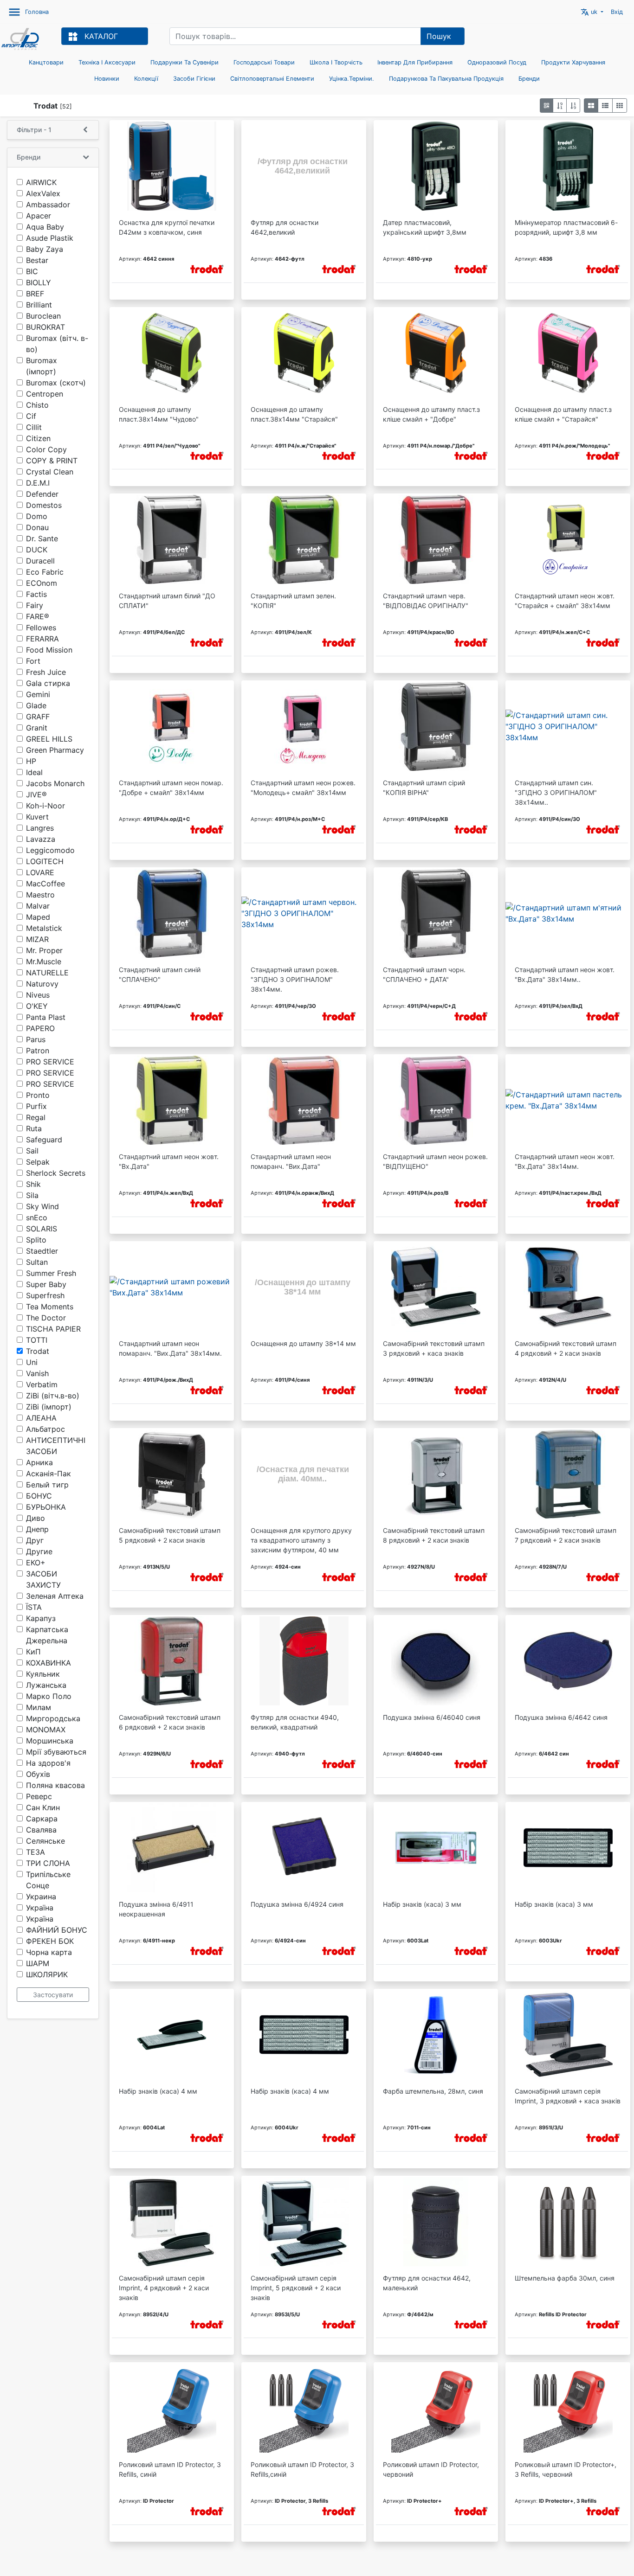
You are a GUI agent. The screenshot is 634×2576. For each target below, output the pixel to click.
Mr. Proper (44, 950)
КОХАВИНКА (49, 1663)
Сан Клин (43, 1807)
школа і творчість (336, 62)
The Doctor (46, 1318)
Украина (41, 1897)
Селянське (45, 1841)
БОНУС (39, 1496)
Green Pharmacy (55, 750)
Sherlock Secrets (56, 1173)
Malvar (38, 906)
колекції (146, 79)
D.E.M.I (38, 483)
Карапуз (41, 1618)
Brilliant (39, 305)
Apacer (39, 216)
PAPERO (40, 1028)
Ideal (34, 772)
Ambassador (48, 205)
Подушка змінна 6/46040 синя (432, 1717)
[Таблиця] (620, 106)
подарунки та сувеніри (184, 62)
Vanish (37, 1373)
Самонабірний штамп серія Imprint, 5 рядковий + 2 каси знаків (296, 2288)
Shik (33, 1184)
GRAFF (38, 717)
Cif (31, 416)
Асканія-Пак (49, 1474)
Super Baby (46, 1284)
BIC (32, 271)
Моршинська (50, 1741)
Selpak (38, 1162)
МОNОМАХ (46, 1730)
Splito (36, 1240)
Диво (36, 1518)
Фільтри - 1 (34, 130)
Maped (38, 917)
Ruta (34, 1128)
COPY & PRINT (52, 461)
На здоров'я (48, 1763)
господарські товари (264, 62)
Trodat (38, 1351)
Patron (38, 1051)
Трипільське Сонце (48, 1880)
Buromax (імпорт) (42, 366)
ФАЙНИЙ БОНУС (57, 1930)
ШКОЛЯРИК (47, 1974)
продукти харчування (573, 62)
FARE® (38, 616)
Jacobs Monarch (55, 783)
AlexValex (43, 193)
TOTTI (37, 1340)
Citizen (38, 438)
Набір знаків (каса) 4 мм (158, 2091)
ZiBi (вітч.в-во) (53, 1396)
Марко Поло (49, 1696)
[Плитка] (591, 106)
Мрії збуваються (56, 1752)
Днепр (37, 1529)
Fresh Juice (46, 672)
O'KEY (37, 1006)
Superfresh (45, 1295)
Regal (36, 1117)
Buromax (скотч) (56, 383)
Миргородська (53, 1718)
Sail (32, 1151)
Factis (36, 594)
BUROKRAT (45, 327)
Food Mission (49, 650)
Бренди (529, 79)
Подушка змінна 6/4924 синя (297, 1904)
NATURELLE (47, 973)
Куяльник (43, 1674)
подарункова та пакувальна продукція (446, 79)
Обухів (38, 1774)
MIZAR (37, 939)
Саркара (42, 1819)
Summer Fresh (51, 1273)
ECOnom (42, 583)
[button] (547, 106)
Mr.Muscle (44, 961)
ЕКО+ (36, 1563)
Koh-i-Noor (45, 806)
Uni (32, 1362)
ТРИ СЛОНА (48, 1863)
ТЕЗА (36, 1852)
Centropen (45, 394)
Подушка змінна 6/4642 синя (561, 1717)
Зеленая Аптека (55, 1596)
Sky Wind (42, 1206)
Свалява (41, 1830)
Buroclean (43, 316)
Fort (33, 661)
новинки (107, 79)
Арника (39, 1462)
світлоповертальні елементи (272, 79)
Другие (39, 1551)
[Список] (605, 106)
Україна (40, 1908)
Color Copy (46, 449)
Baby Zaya (45, 249)
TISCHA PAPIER (53, 1329)
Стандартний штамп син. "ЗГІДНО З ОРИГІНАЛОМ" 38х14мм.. (556, 792)
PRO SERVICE (50, 1062)
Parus (36, 1039)
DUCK (37, 550)
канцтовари (46, 62)
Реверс (39, 1796)
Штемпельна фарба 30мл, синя (565, 2278)
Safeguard (44, 1140)
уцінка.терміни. (352, 79)
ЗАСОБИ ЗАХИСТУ (43, 1579)
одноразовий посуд (497, 62)
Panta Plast (46, 1017)
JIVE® (36, 795)
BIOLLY (39, 282)
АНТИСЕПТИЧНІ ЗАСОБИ (56, 1446)
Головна (37, 12)
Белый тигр (47, 1485)
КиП (33, 1652)
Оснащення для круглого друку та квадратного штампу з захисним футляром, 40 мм (301, 1540)
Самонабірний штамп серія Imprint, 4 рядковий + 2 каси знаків (164, 2288)
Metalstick (44, 928)
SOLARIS (42, 1229)
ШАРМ (38, 1963)
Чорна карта (49, 1952)
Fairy (35, 605)
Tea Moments (50, 1307)
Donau (37, 527)
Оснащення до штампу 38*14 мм (303, 1343)
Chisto (37, 405)
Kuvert (37, 817)
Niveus (38, 995)
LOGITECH (45, 861)
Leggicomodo (50, 850)
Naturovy (42, 984)
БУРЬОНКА (46, 1507)
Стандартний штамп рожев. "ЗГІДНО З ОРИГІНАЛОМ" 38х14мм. (295, 979)
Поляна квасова (55, 1785)
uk (590, 12)
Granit (37, 728)
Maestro (40, 895)
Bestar (37, 260)
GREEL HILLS (49, 739)
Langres (40, 828)
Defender (42, 494)
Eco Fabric (45, 572)
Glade (36, 705)
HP (31, 761)
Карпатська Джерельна (47, 1635)
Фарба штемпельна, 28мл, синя (433, 2091)
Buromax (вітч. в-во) (57, 344)
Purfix (36, 1106)
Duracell (40, 561)
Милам (39, 1707)
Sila (32, 1195)
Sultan (37, 1262)
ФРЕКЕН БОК (50, 1941)
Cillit (34, 427)
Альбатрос (45, 1429)
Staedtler (42, 1251)
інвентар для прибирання (415, 62)
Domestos (44, 505)
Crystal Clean (50, 472)
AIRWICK (41, 182)
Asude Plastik (50, 238)
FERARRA (42, 639)
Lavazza (41, 839)
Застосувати (53, 1995)
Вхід (617, 12)
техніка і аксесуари (107, 62)
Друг (35, 1540)
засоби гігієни (194, 79)
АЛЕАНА (41, 1418)
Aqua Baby (45, 227)
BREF (35, 294)
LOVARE (40, 872)
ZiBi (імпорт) (49, 1407)
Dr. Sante (42, 538)
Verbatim (42, 1384)
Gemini (38, 694)
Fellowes (41, 628)
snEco (37, 1218)
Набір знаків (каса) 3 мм (422, 1904)
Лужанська (46, 1685)
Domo (37, 516)
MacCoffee (45, 884)
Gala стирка (48, 683)
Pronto (38, 1095)
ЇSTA (34, 1607)
